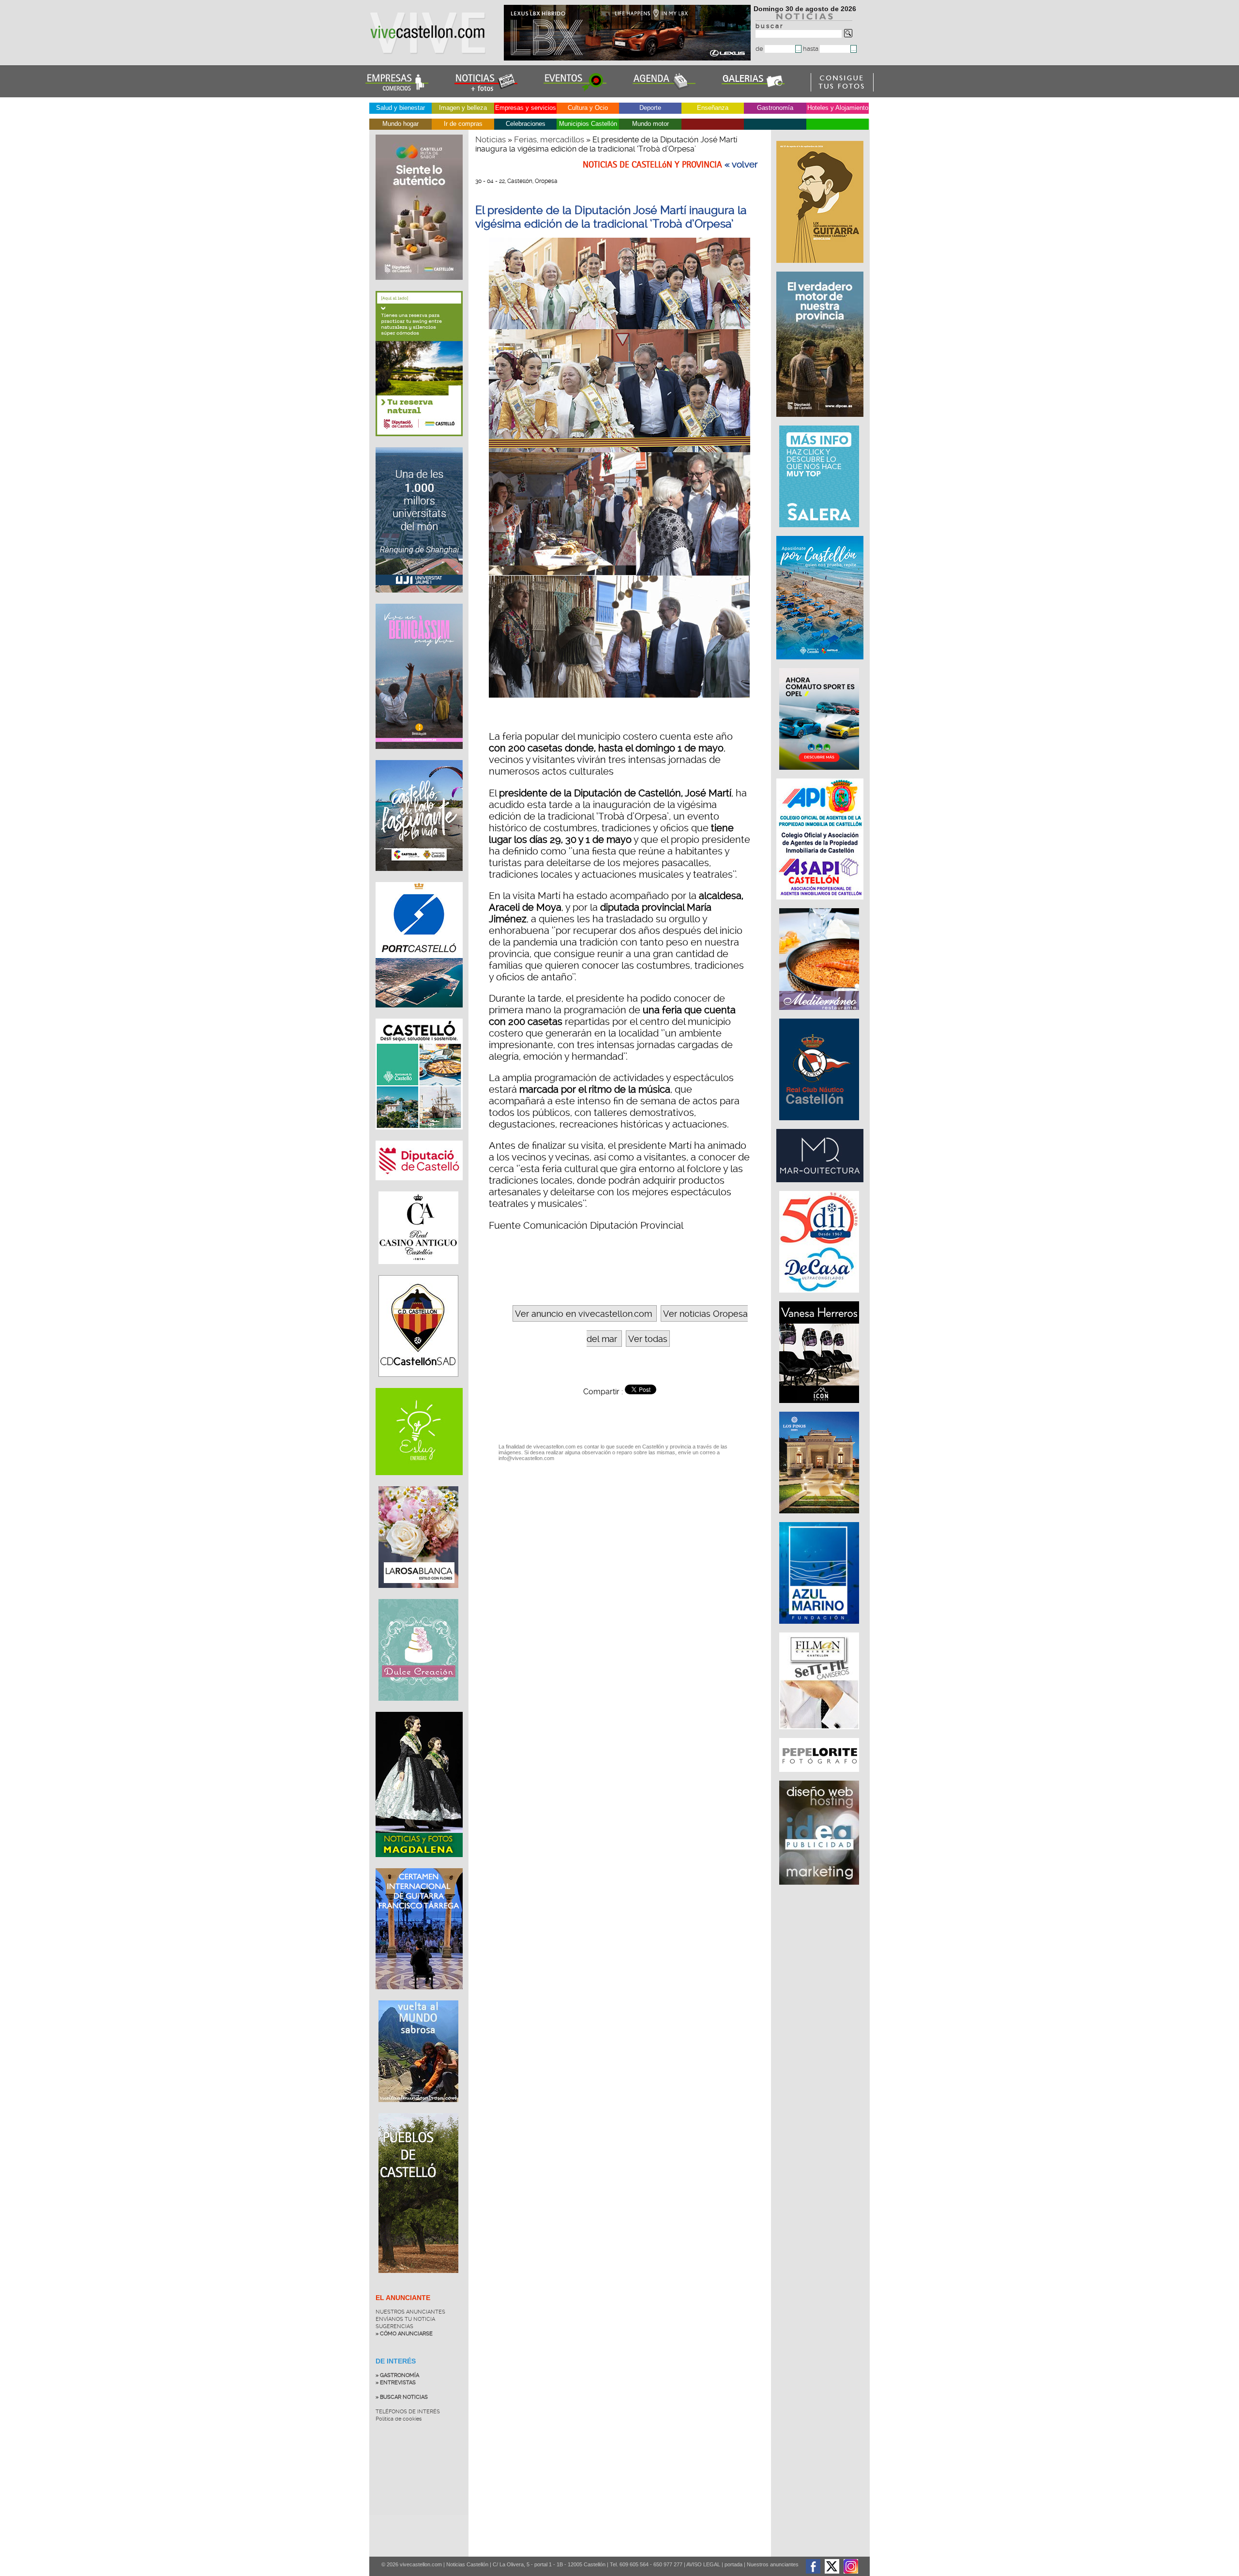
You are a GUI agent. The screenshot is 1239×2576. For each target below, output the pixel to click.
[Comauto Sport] (820, 775)
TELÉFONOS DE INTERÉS (408, 2412)
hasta (811, 49)
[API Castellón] (821, 904)
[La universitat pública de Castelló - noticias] (419, 600)
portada (733, 2564)
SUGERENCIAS (394, 2326)
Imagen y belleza (463, 108)
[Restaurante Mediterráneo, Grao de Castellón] (820, 1015)
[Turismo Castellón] (419, 1137)
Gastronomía (775, 108)
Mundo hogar (400, 124)
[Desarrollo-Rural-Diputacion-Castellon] (821, 422)
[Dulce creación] (418, 1708)
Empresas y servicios (526, 108)
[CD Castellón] (418, 1384)
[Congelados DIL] (820, 1297)
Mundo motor (650, 124)
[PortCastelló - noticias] (419, 1015)
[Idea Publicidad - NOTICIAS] (820, 1890)
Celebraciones (526, 124)
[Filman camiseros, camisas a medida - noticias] (820, 1734)
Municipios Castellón (588, 124)
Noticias (491, 139)
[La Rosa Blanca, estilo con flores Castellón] (418, 1595)
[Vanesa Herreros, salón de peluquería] (820, 1408)
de (760, 49)
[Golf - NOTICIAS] (419, 443)
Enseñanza (713, 108)
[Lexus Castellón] (628, 58)
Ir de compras (463, 124)
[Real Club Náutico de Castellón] (820, 1125)
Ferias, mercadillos (549, 139)
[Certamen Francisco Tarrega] (821, 268)
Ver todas (648, 1339)
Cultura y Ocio (588, 108)
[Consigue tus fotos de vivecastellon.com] (842, 89)
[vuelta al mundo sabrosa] (418, 2109)
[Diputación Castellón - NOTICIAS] (419, 1188)
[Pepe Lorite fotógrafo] (820, 1777)
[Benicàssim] (419, 756)
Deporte (650, 108)
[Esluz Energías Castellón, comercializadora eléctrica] (419, 1482)
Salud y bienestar (400, 108)
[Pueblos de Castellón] (418, 2280)
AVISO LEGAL (703, 2564)
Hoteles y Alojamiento (838, 108)
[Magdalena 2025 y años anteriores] (419, 1864)
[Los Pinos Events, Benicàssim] (820, 1518)
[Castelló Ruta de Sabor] (419, 287)
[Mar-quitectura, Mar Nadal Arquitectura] (821, 1187)
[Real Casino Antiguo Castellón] (418, 1271)
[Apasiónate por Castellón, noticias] (821, 664)
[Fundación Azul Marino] (820, 1629)
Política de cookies (399, 2419)
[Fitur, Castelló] (419, 878)
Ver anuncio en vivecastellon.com (583, 1314)
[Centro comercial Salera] (820, 532)
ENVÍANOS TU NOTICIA (405, 2319)
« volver (741, 165)
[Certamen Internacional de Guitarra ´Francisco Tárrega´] (419, 1997)
